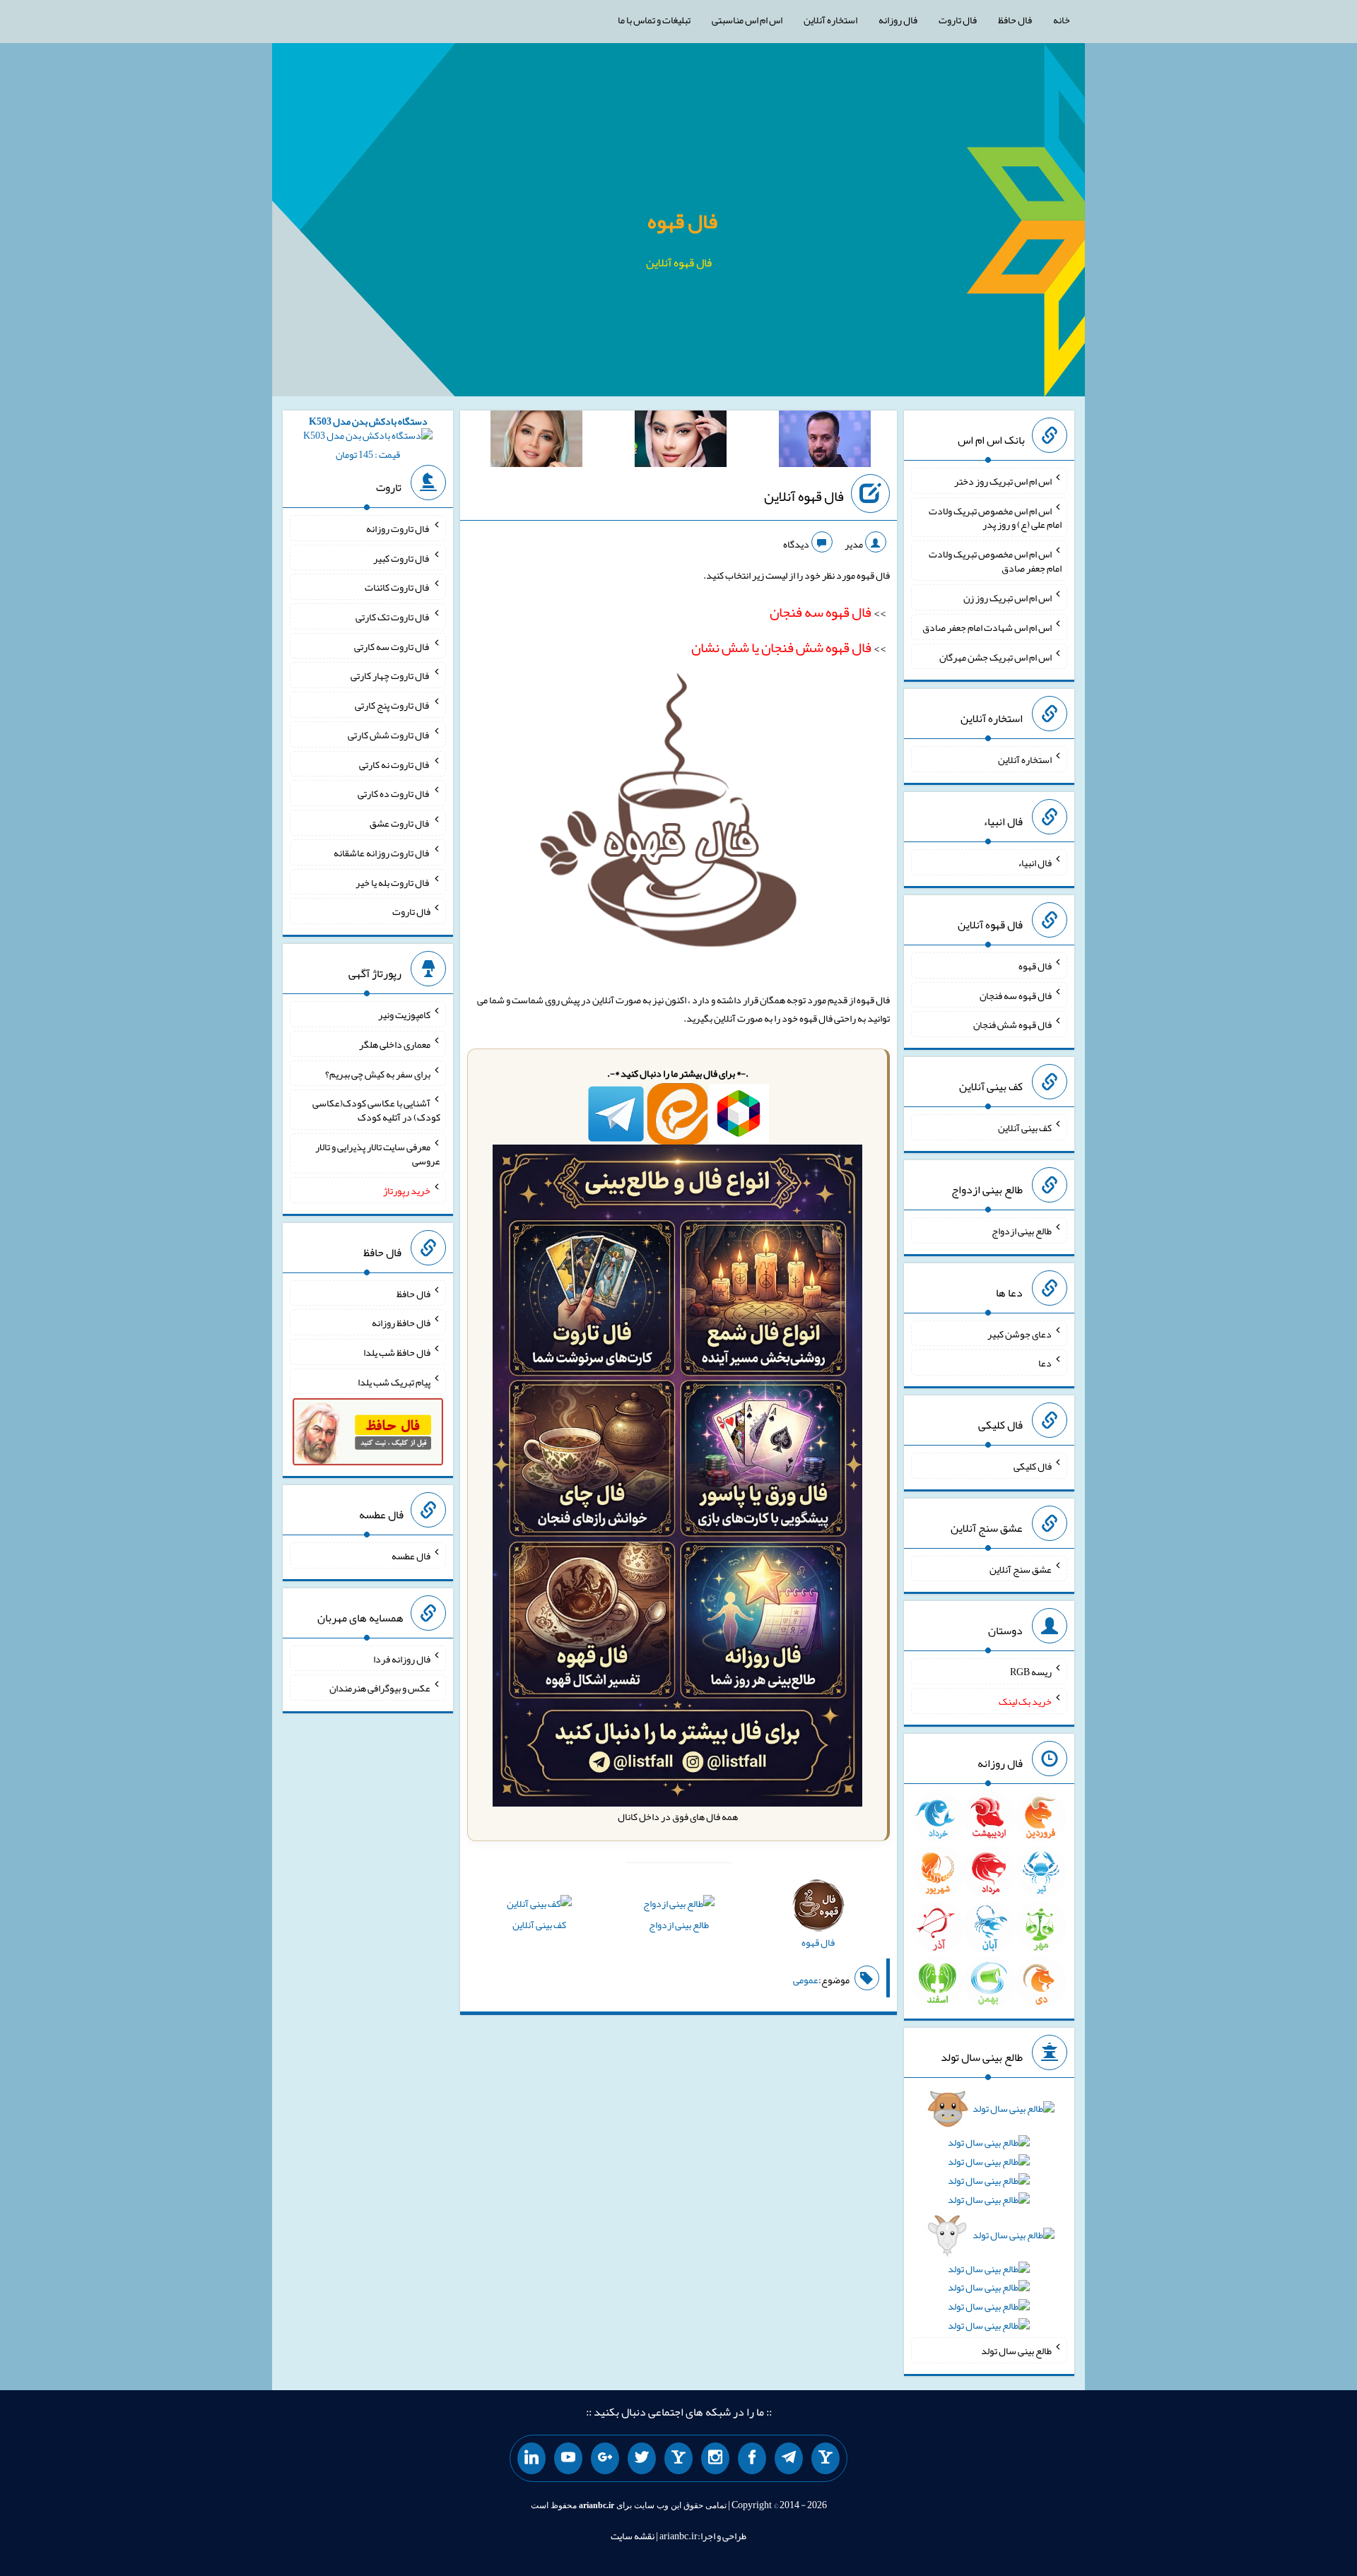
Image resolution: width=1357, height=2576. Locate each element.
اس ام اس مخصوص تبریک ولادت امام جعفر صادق (995, 561)
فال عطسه (411, 1556)
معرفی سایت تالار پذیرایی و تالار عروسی (378, 1154)
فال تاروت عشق (400, 823)
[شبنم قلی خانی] (536, 442)
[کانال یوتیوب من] (568, 2459)
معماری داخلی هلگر (395, 1044)
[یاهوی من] (826, 2459)
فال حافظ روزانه (401, 1323)
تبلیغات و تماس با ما (654, 20)
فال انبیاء (1035, 863)
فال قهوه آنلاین (804, 496)
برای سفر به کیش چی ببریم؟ (378, 1073)
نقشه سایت (633, 2536)
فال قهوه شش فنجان (1012, 1024)
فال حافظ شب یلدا (397, 1352)
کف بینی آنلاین (539, 1925)
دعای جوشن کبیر (1020, 1333)
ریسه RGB (1031, 1672)
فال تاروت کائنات (398, 587)
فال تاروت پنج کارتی (393, 705)
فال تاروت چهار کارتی (390, 675)
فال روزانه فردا (402, 1658)
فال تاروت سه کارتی (392, 646)
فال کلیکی (1033, 1466)
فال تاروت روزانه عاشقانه (382, 853)
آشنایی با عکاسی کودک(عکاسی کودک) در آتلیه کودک (376, 1110)
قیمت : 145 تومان (368, 438)
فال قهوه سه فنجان (1016, 995)
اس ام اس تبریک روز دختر (1003, 481)
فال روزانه (898, 20)
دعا (1045, 1363)
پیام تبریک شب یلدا (394, 1381)
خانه (1062, 20)
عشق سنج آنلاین (1021, 1568)
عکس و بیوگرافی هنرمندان (380, 1688)
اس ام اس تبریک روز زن (1008, 598)
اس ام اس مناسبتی (747, 20)
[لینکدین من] (531, 2459)
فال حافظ (1015, 20)
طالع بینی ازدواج (679, 1925)
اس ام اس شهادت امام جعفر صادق (987, 627)
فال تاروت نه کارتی (395, 764)
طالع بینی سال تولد (1016, 2351)
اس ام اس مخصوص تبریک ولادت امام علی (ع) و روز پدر (995, 517)
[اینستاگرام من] (715, 2459)
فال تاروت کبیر (402, 557)
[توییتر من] (642, 2459)
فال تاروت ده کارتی (394, 793)
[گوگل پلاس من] (605, 2459)
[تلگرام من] (789, 2459)
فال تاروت (958, 20)
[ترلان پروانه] (681, 442)
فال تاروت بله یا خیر (393, 882)
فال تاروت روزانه (398, 528)
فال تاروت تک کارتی (393, 617)
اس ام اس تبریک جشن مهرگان (995, 656)
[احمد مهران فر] (825, 442)
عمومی (806, 1980)
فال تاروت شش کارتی (389, 735)
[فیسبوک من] (752, 2459)
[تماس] (678, 2459)
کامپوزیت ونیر (404, 1015)
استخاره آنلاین (830, 20)
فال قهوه (682, 221)
